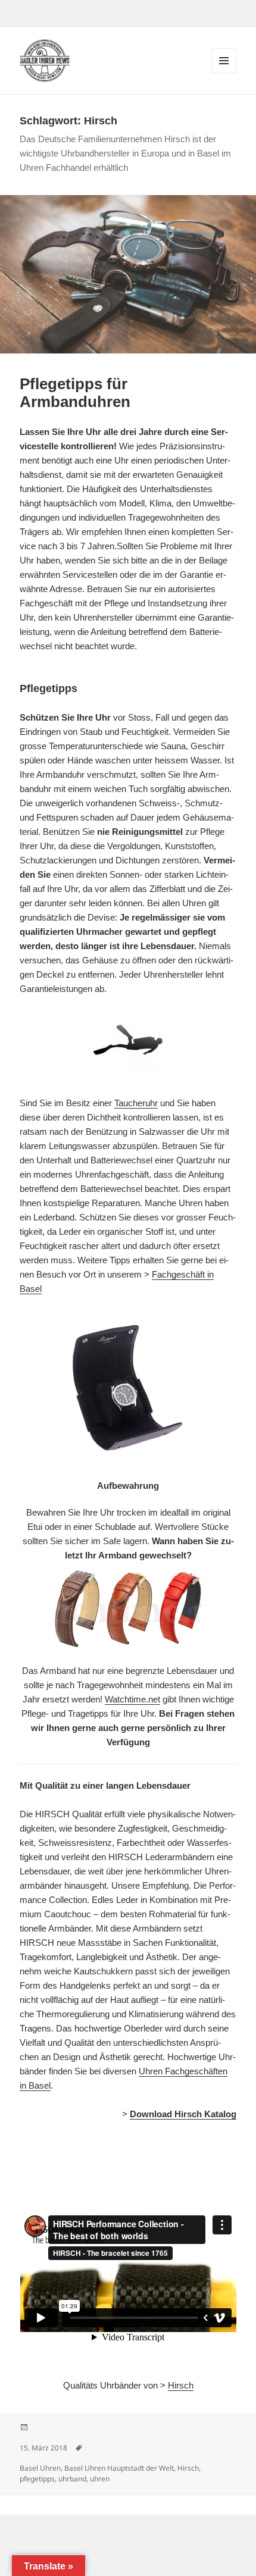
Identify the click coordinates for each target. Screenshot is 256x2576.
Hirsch (181, 2385)
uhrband (72, 2479)
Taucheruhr (136, 1103)
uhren (100, 2479)
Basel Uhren (40, 2468)
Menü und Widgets (224, 73)
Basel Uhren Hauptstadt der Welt (119, 2468)
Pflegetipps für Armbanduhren (75, 393)
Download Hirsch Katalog (183, 2114)
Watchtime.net (132, 1699)
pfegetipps (37, 2479)
